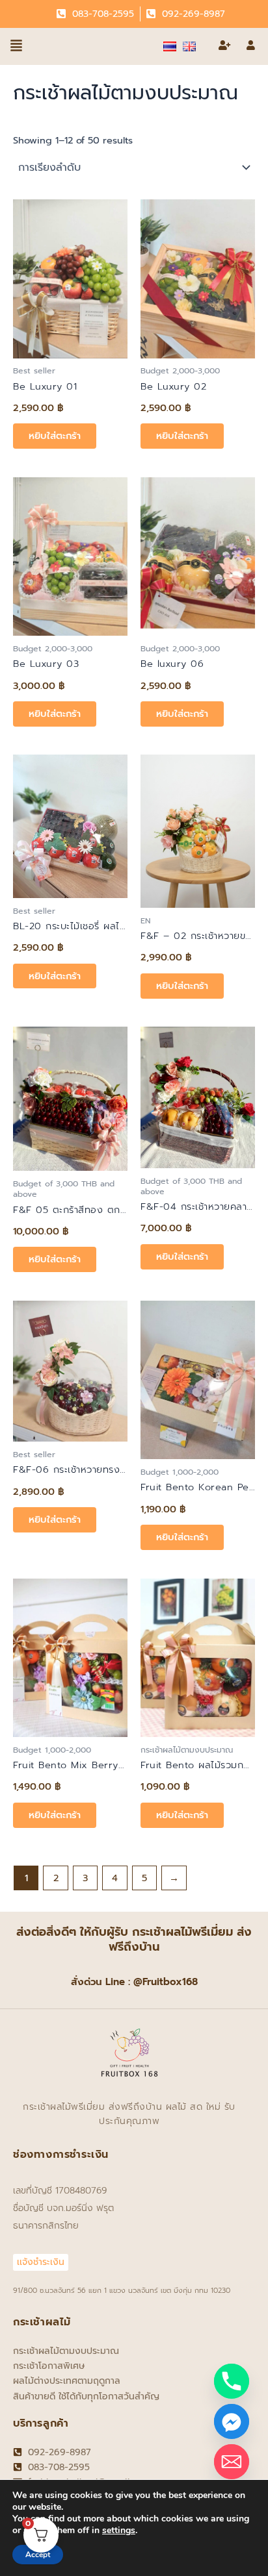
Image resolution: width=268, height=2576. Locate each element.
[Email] (232, 2462)
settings (119, 2531)
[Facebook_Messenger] (232, 2421)
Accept (38, 2555)
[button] (16, 46)
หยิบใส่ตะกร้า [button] (55, 436)
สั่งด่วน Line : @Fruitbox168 (134, 1982)
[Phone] (232, 2381)
